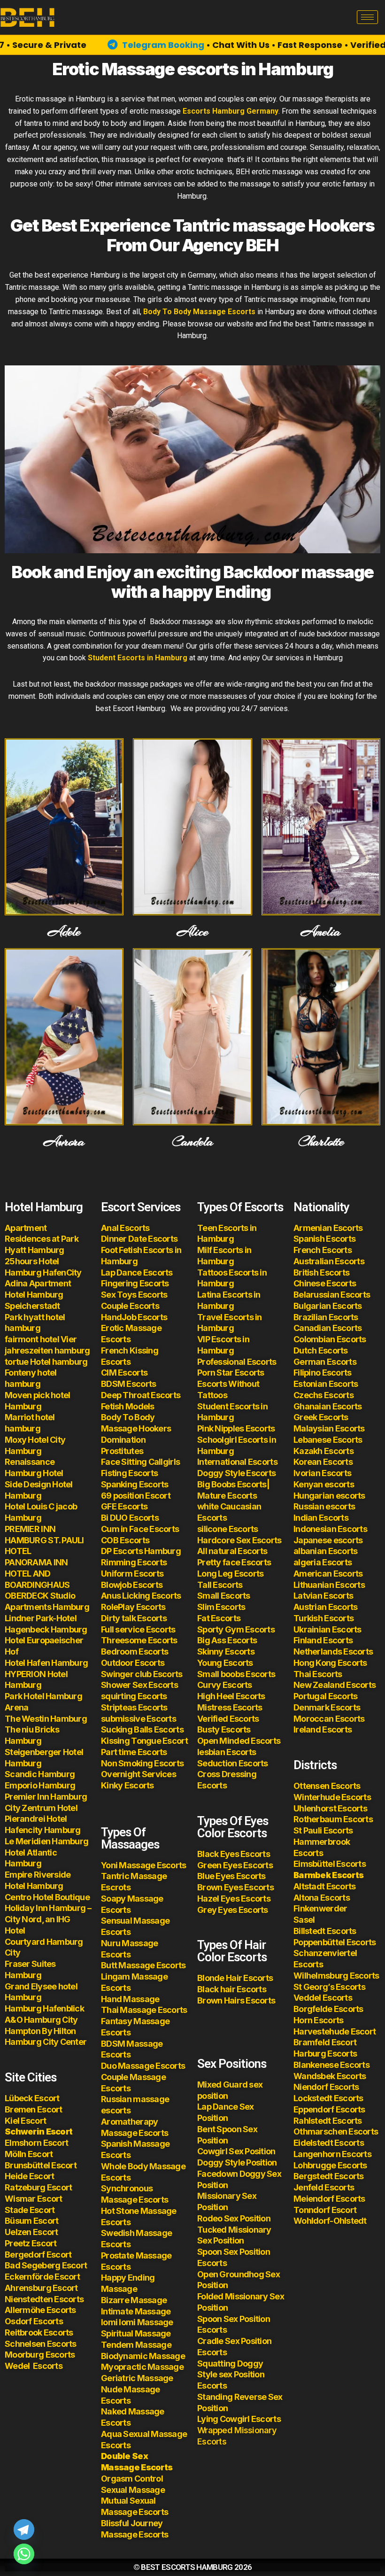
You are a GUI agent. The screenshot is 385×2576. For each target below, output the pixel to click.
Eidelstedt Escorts (329, 2143)
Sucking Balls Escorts (142, 1729)
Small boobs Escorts (236, 1674)
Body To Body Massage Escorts (200, 312)
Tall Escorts (220, 1585)
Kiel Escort (25, 2121)
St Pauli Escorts (323, 1830)
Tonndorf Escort (325, 2210)
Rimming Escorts (134, 1562)
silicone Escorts (227, 1529)
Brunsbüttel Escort (41, 2165)
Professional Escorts (237, 1362)
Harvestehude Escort (335, 2031)
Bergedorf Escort (38, 2255)
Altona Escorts (322, 1898)
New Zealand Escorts (335, 1685)
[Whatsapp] (24, 2554)
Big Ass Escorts (227, 1640)
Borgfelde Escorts (328, 2009)
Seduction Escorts (233, 1763)
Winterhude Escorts (332, 1797)
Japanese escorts (328, 1540)
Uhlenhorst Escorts (330, 1808)
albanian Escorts (325, 1551)
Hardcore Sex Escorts (239, 1540)
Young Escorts (225, 1663)
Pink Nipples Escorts (236, 1428)
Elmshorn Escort (36, 2143)
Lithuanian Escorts (329, 1585)
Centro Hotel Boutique (47, 1897)
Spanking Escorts (135, 1484)
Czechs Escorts (323, 1395)
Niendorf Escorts (326, 2087)
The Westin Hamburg (46, 1719)
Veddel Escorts (323, 1998)
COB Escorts (125, 1540)
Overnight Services (139, 1774)
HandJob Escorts (134, 1317)
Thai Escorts (318, 1674)
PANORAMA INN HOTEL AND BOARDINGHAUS (37, 1574)
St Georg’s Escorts (329, 1987)
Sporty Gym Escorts (236, 1629)
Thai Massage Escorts (144, 2010)
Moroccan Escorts (329, 1719)
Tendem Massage (136, 2345)
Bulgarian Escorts (328, 1306)
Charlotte (321, 1142)
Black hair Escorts (232, 1989)
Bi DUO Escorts (130, 1518)
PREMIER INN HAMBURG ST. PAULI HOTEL (44, 1540)
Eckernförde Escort (42, 2277)
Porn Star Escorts (231, 1373)
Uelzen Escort (31, 2232)
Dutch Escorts (321, 1350)
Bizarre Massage (135, 2300)
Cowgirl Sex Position (236, 2151)
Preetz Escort (31, 2243)
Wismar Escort (34, 2199)
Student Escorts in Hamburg (138, 658)
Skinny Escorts (226, 1652)
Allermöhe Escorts (40, 2310)
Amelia (321, 932)
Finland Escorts (323, 1640)
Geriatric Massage (137, 2378)
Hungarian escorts (329, 1496)
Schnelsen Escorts (41, 2344)
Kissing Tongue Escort (144, 1741)
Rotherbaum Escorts (333, 1819)
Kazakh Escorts (323, 1451)
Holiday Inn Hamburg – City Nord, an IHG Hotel (48, 1919)
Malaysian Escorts (329, 1428)
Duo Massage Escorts (143, 2066)
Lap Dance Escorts (137, 1273)
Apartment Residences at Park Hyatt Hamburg (42, 1239)
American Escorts (328, 1574)
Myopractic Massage (142, 2367)
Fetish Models (128, 1406)
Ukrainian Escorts (327, 1629)
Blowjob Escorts (132, 1585)
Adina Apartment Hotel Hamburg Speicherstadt (38, 1295)
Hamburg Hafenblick (44, 2008)
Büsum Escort (31, 2221)
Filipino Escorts (322, 1373)
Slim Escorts (221, 1607)
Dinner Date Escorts (139, 1239)
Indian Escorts (321, 1518)
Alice (192, 932)
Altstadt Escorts (324, 1886)
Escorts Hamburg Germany (231, 111)
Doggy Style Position (237, 2162)
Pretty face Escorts (234, 1562)
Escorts (34, 2366)
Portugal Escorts (325, 1696)
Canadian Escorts (327, 1328)
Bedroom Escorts (135, 1652)
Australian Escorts (329, 1261)
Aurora (64, 1142)
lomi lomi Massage (137, 2322)
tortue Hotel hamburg (46, 1362)
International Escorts (237, 1462)
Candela (193, 1142)
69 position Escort (136, 1496)
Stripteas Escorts (134, 1707)
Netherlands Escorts (333, 1652)
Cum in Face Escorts (140, 1529)
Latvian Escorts (323, 1596)
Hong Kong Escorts (330, 1663)
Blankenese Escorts (331, 2065)
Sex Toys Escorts (134, 1295)
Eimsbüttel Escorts (330, 1864)
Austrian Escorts (325, 1607)
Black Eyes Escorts (234, 1854)
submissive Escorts (139, 1719)
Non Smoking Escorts (142, 1763)
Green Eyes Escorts (236, 1865)
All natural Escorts (232, 1551)
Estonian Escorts (327, 1384)
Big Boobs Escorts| (233, 1484)
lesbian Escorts (227, 1752)
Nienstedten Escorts (44, 2299)
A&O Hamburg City (41, 2020)
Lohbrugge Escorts (330, 2165)
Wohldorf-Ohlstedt (330, 2221)
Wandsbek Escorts (330, 2076)
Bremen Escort (34, 2109)
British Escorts (321, 1273)
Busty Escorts (224, 1729)
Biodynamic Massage (143, 2356)
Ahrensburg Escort (41, 2288)
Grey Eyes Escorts (233, 1910)
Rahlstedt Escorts (328, 2121)
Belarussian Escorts (332, 1295)
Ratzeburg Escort (38, 2187)
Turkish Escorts (323, 1618)
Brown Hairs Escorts (236, 2000)
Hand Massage (130, 1999)
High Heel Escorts (231, 1696)
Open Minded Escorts (239, 1741)
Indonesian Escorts (330, 1529)
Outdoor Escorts (133, 1663)
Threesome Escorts (139, 1640)
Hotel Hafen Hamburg (46, 1663)
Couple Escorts (130, 1306)
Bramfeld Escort (325, 2042)
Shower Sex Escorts (139, 1685)
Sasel (304, 1920)
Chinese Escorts (325, 1283)
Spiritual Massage (136, 2333)
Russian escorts (324, 1506)
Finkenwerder (320, 1908)
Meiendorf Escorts (329, 2199)
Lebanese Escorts (328, 1440)
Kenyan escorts (324, 1484)
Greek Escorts (321, 1417)
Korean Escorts (323, 1462)
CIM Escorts (124, 1373)
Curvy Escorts (225, 1685)
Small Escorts (224, 1596)
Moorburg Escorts (40, 2355)
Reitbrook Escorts (39, 2332)
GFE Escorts (124, 1506)
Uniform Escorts (132, 1574)
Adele (64, 932)
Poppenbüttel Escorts (335, 1942)
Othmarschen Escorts (336, 2131)
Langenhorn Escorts (332, 2154)
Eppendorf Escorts (329, 2109)
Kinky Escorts (127, 1785)
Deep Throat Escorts (141, 1395)
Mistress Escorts (230, 1707)
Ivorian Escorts (322, 1473)
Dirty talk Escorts (134, 1618)
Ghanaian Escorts (327, 1406)
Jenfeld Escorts (324, 2187)
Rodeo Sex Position (234, 2218)
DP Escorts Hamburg (141, 1551)
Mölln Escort (29, 2154)
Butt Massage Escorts (143, 1965)
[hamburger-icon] (367, 17)
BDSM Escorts (128, 1384)
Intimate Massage (136, 2311)
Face (110, 1462)
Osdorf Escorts (34, 2321)
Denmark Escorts (327, 1707)
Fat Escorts (219, 1618)
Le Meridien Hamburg (46, 1841)
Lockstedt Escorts (328, 2098)
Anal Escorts (125, 1228)
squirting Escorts (134, 1696)
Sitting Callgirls (150, 1462)
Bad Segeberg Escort (46, 2265)
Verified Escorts (228, 1719)
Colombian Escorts (330, 1339)
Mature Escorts (227, 1496)
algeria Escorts (323, 1562)
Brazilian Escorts (326, 1317)
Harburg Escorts (325, 2054)
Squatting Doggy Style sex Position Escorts (231, 2375)
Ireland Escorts (323, 1729)
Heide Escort (29, 2176)
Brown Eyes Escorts (235, 1887)
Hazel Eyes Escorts (234, 1899)
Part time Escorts (134, 1752)
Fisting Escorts (129, 1473)
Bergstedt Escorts (329, 2176)
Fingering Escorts (135, 1283)
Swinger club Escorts (142, 1674)
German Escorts (325, 1362)
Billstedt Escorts (325, 1931)
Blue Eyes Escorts (231, 1876)
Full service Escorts (138, 1629)
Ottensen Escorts (327, 1786)
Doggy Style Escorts (236, 1473)
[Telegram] (24, 2530)
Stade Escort (30, 2210)
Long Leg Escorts (230, 1574)
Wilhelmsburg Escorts (336, 1976)
